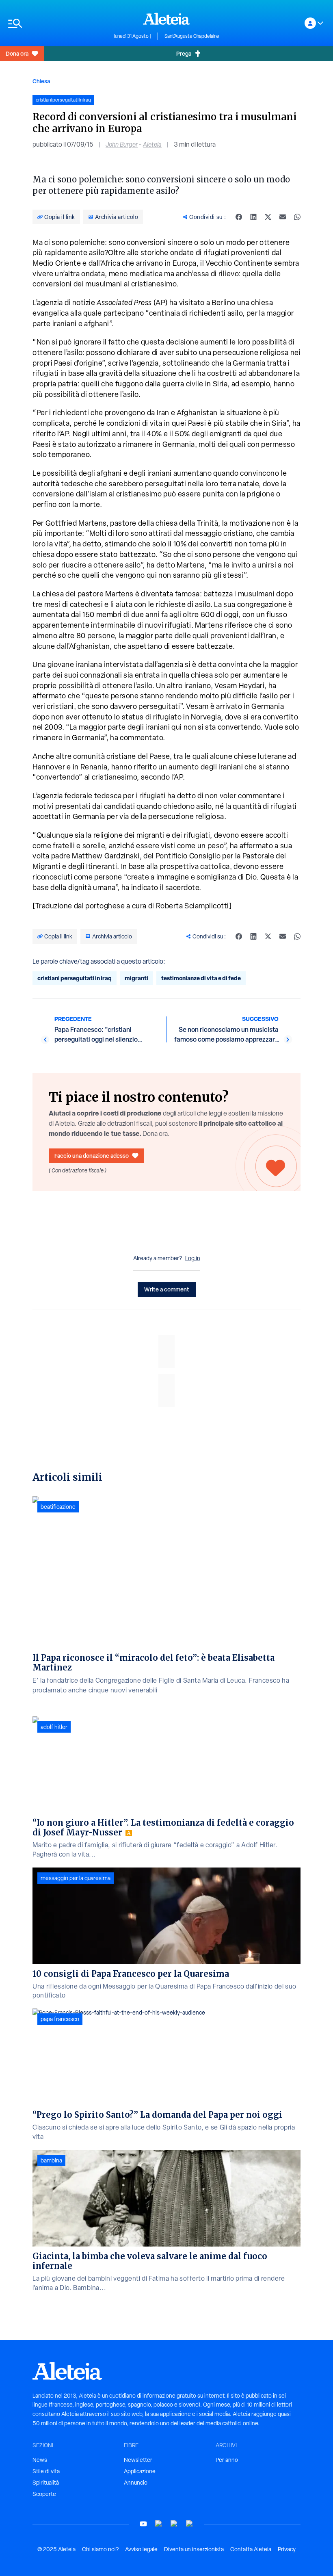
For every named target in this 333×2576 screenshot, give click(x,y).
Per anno (227, 2460)
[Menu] (57, 23)
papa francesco (60, 2019)
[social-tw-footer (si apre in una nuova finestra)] (174, 2524)
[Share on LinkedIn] (253, 217)
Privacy (287, 2549)
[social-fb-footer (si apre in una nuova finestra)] (159, 2524)
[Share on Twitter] (268, 217)
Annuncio (136, 2483)
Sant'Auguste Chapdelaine (192, 36)
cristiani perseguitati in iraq (75, 978)
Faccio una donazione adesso (92, 1156)
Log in (193, 1258)
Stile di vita (46, 2471)
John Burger (122, 144)
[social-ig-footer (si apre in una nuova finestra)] (190, 2524)
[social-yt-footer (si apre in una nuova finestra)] (143, 2524)
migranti (136, 978)
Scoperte (44, 2494)
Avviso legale (141, 2549)
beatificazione (58, 1507)
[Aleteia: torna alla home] (166, 19)
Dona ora (17, 53)
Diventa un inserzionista (194, 2549)
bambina (51, 2160)
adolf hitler (54, 1727)
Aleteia (152, 144)
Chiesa (41, 81)
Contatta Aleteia (251, 2549)
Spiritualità (46, 2483)
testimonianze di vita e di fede (201, 978)
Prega (184, 53)
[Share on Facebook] (239, 217)
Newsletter (138, 2460)
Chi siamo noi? (100, 2549)
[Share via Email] (283, 217)
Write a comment (167, 1289)
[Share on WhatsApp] (297, 217)
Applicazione (140, 2471)
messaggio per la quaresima (76, 1878)
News (40, 2460)
